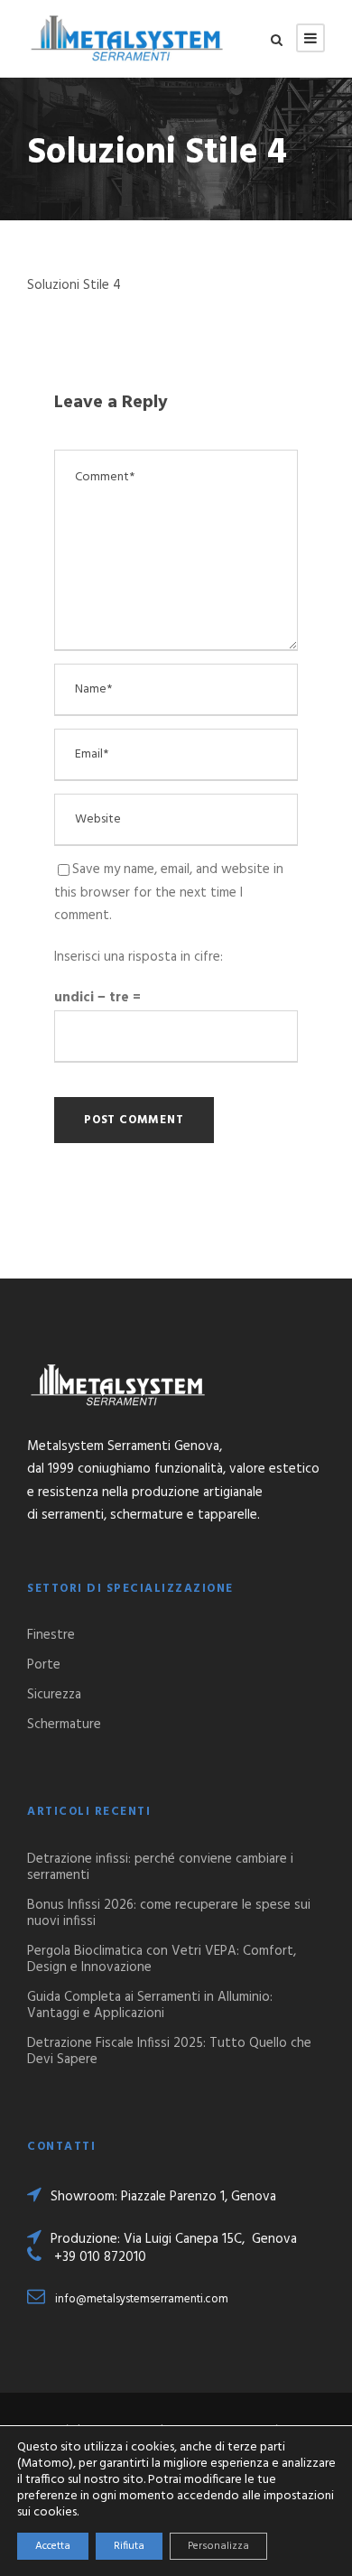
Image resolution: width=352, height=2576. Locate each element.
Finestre (51, 1635)
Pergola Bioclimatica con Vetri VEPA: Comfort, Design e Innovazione (162, 1959)
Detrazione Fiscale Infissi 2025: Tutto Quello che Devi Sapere (169, 2051)
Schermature (64, 1725)
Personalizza (218, 2546)
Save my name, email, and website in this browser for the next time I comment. (169, 893)
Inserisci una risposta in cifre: (139, 957)
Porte (44, 1665)
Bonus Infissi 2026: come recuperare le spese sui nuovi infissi (169, 1913)
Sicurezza (54, 1695)
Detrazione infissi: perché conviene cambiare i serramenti (160, 1867)
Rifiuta (129, 2546)
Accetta (53, 2546)
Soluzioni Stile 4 (74, 285)
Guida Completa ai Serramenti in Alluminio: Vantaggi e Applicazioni (150, 2005)
